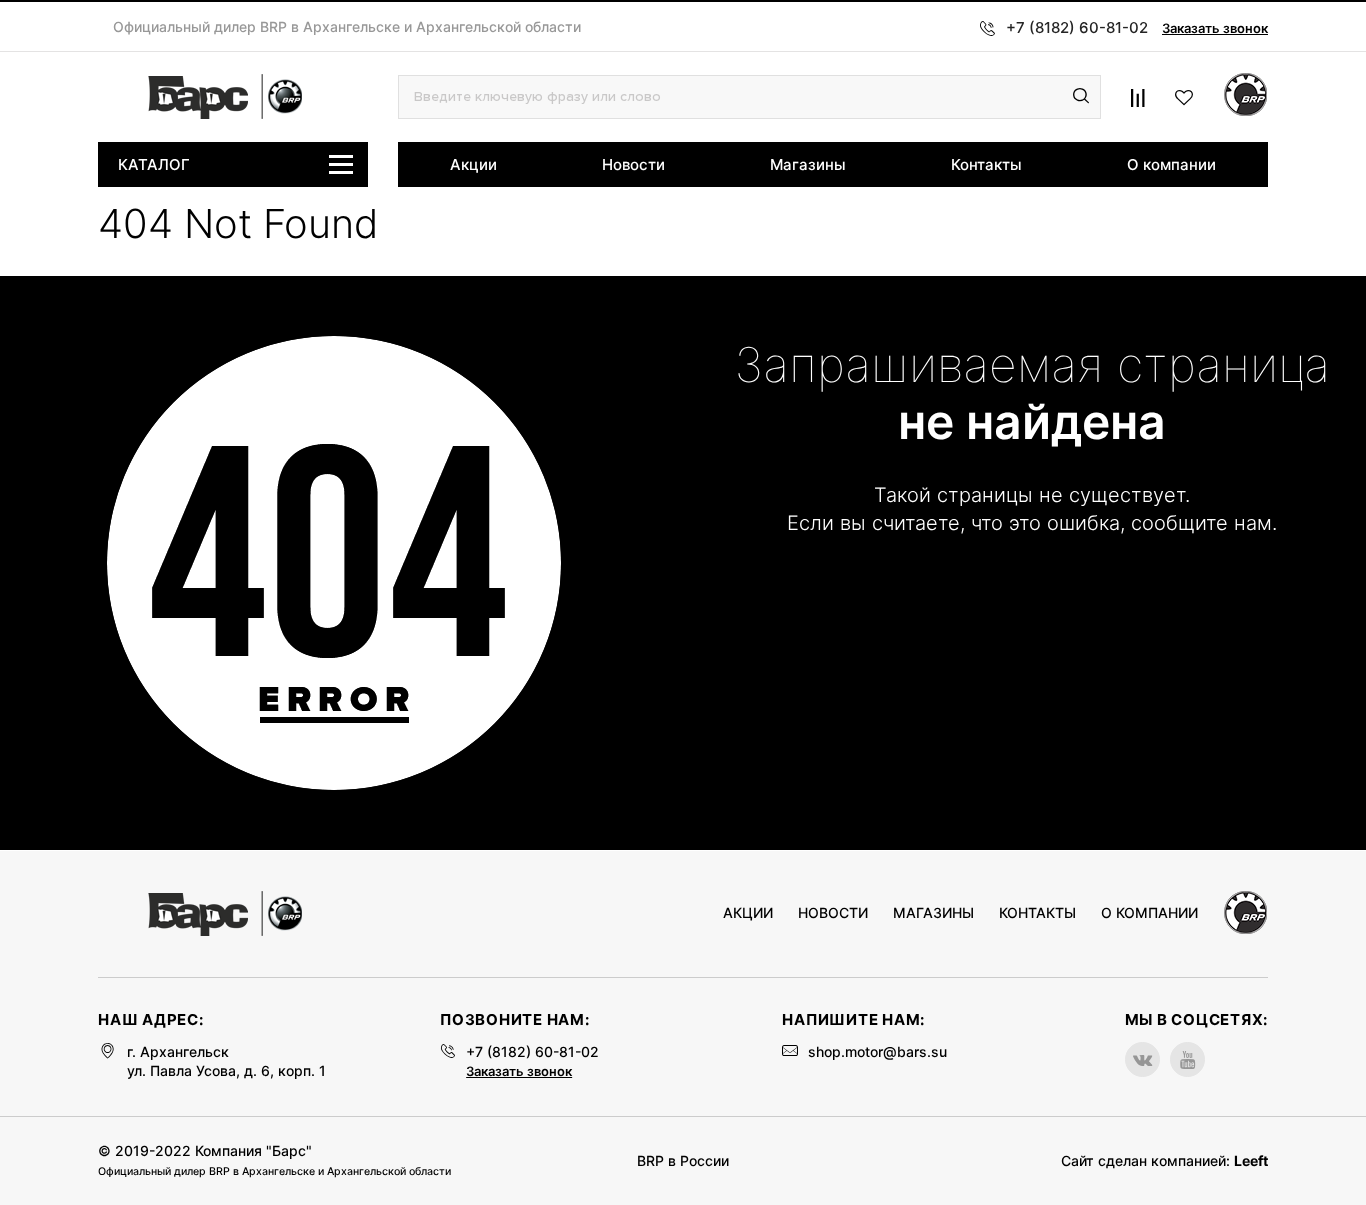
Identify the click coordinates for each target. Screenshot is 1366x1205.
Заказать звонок (1215, 28)
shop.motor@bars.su (877, 1051)
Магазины (808, 164)
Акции (473, 164)
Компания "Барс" (253, 1150)
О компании (1171, 164)
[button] (1081, 97)
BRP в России (683, 1160)
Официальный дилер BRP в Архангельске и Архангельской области (347, 27)
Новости (633, 164)
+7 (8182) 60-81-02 (532, 1051)
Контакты (986, 164)
